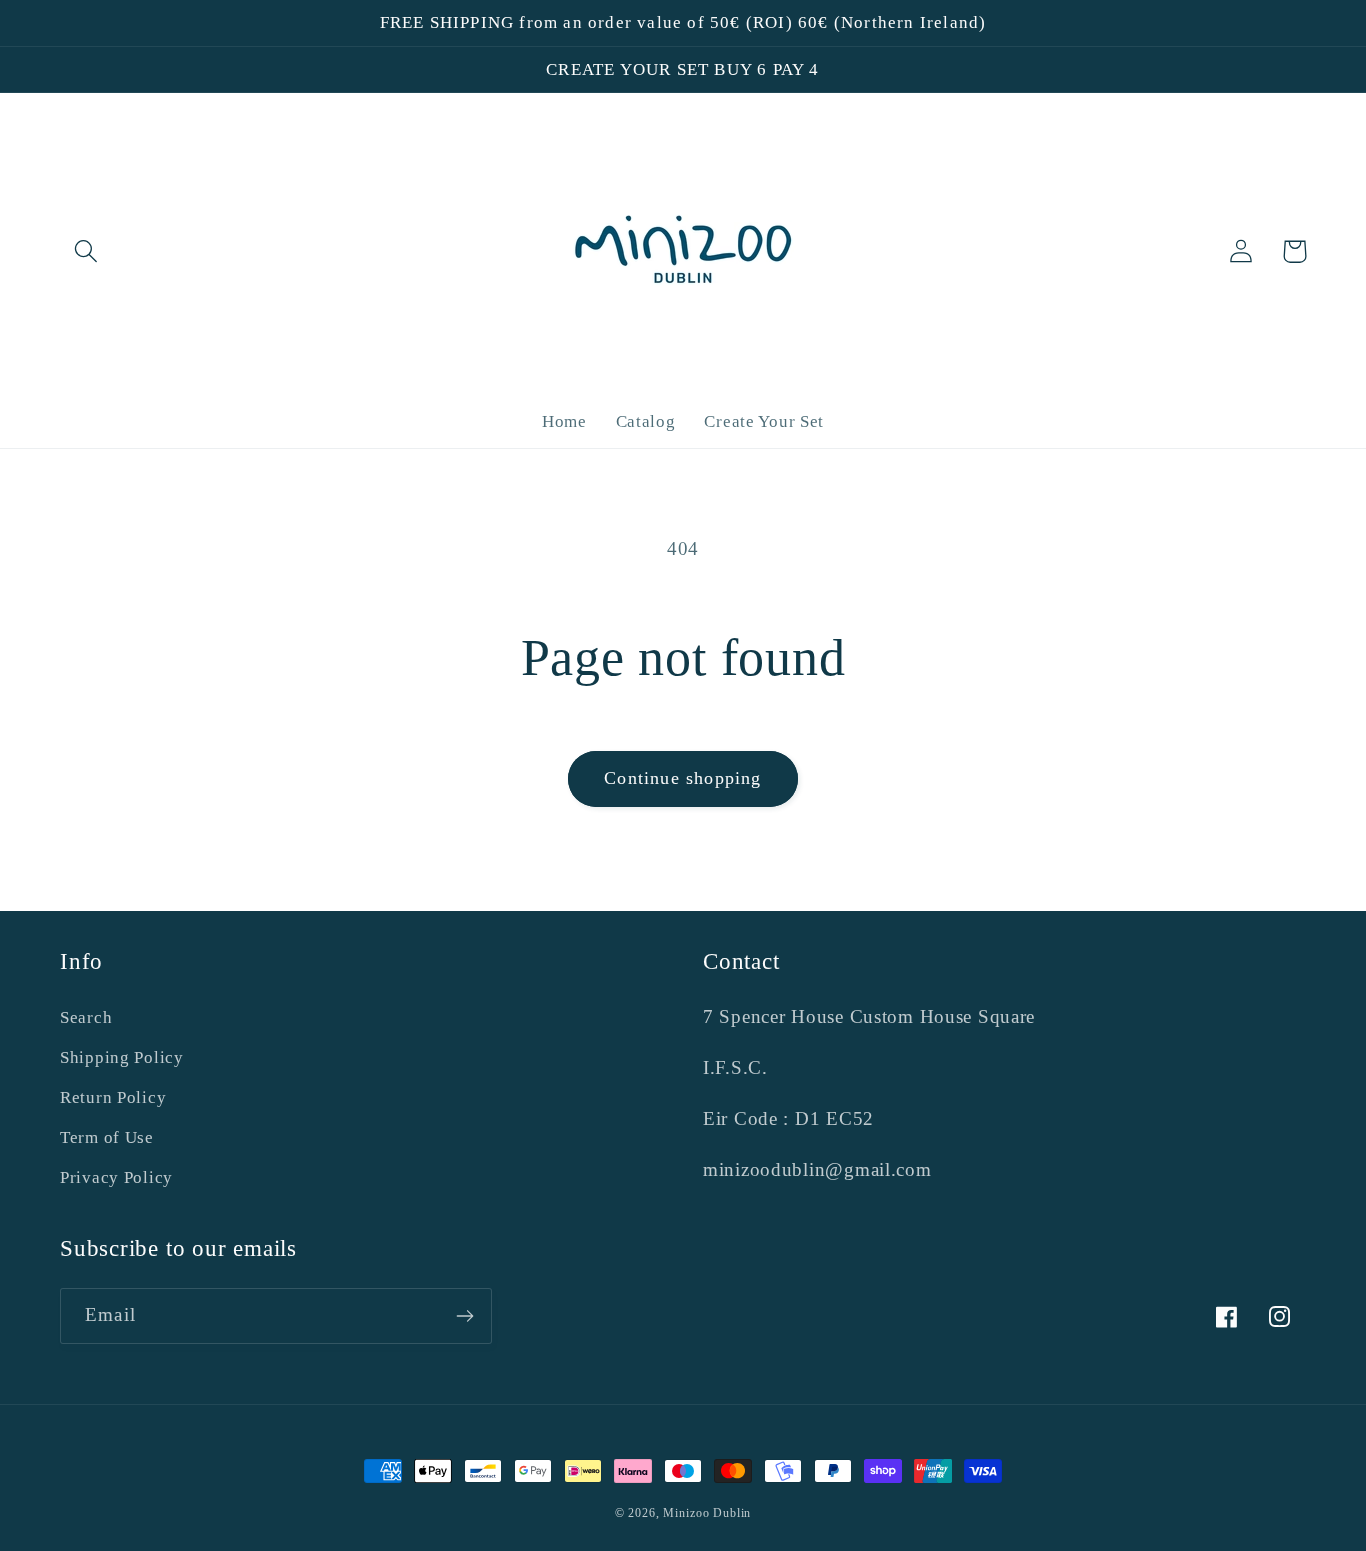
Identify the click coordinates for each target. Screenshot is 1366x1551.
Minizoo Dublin (707, 1513)
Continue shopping (682, 778)
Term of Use (107, 1137)
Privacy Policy (116, 1177)
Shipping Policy (122, 1057)
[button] (86, 251)
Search (86, 1017)
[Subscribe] (464, 1316)
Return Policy (113, 1097)
